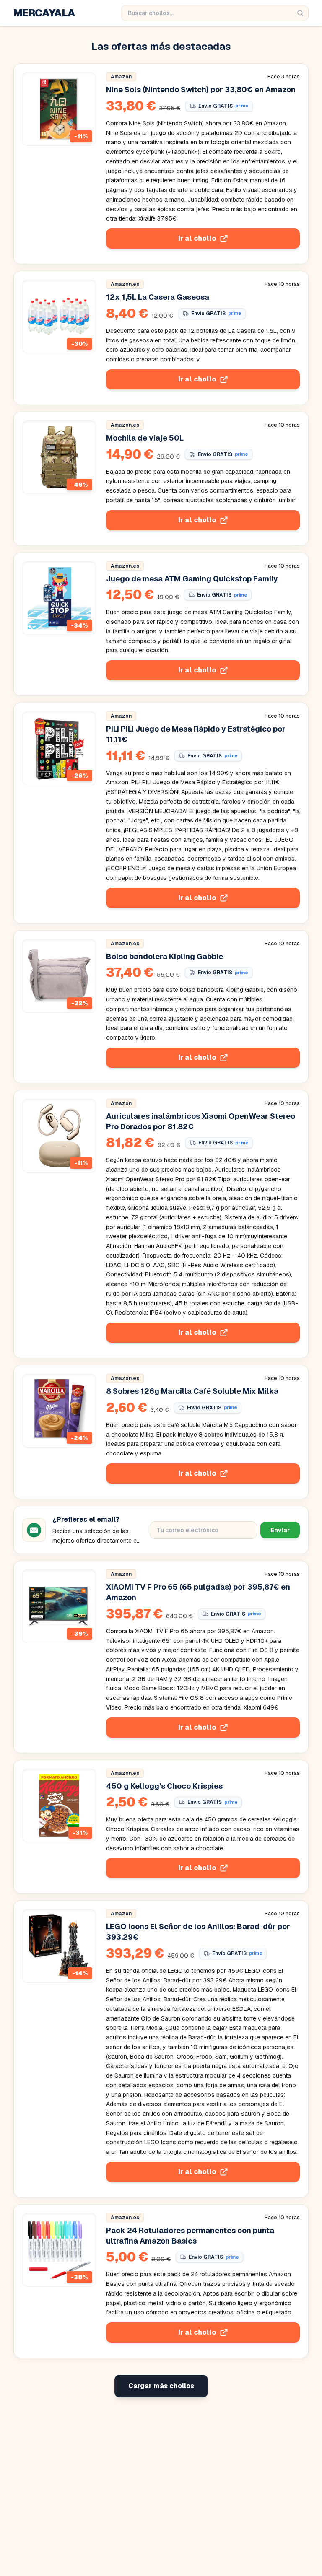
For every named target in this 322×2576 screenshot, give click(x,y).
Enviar (280, 1530)
